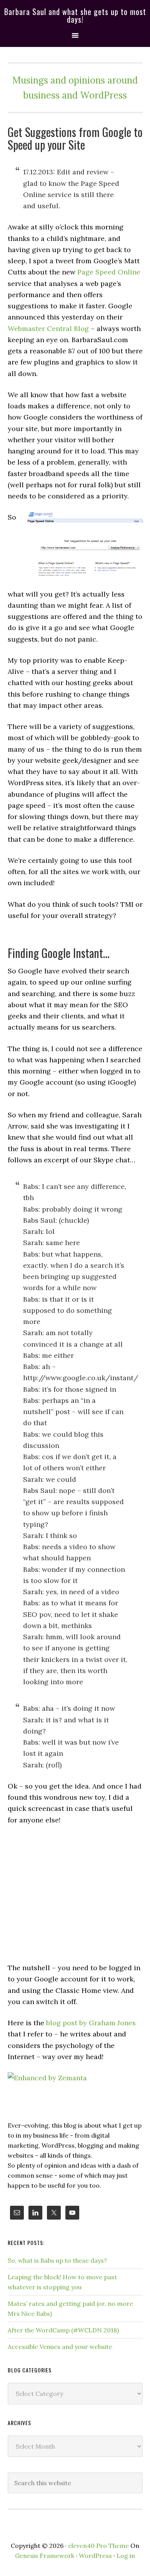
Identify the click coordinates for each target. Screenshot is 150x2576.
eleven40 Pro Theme (98, 2546)
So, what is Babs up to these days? (57, 2260)
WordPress (95, 2556)
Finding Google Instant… (59, 953)
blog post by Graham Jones (91, 2023)
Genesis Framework (45, 2556)
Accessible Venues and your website (60, 2347)
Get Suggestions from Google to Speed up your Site (75, 138)
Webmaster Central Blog (48, 328)
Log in (126, 2556)
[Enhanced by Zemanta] (47, 2078)
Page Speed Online (109, 272)
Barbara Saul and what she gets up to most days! (75, 15)
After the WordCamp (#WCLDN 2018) (63, 2330)
